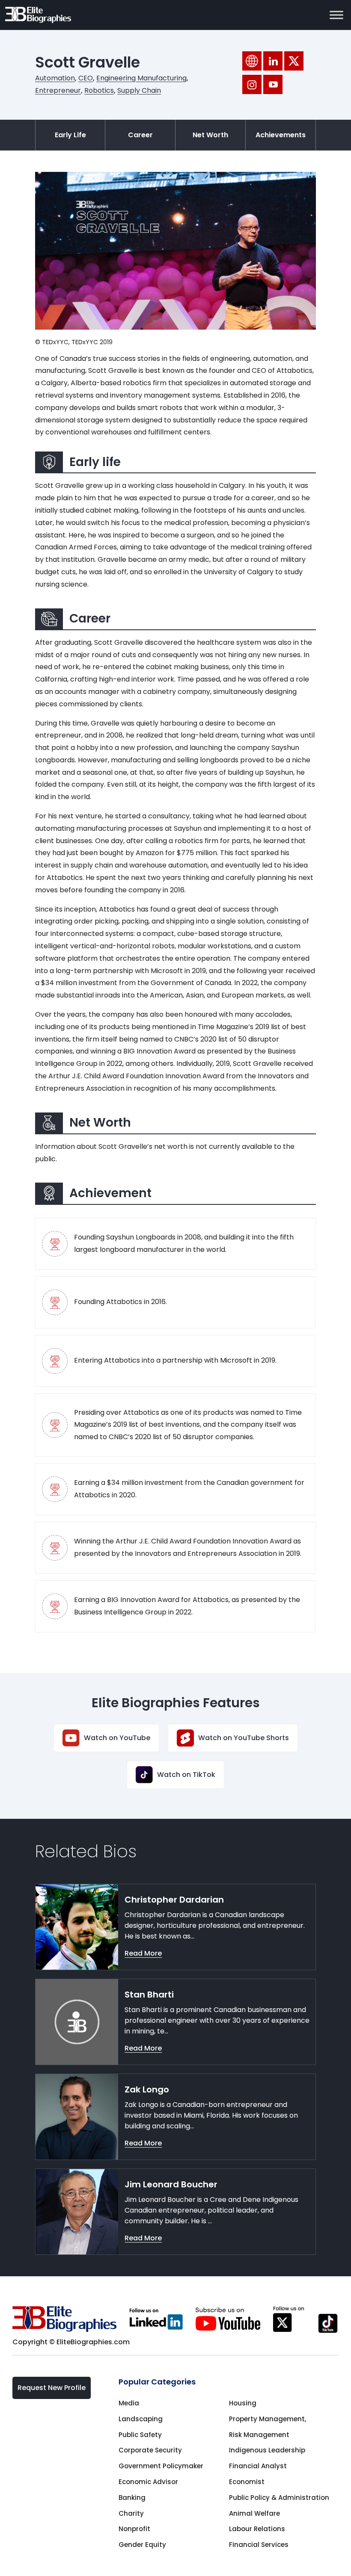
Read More (143, 1953)
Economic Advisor (148, 2482)
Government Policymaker (161, 2466)
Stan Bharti (149, 1995)
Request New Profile (52, 2388)
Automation (55, 78)
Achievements (281, 135)
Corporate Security (150, 2450)
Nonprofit (134, 2529)
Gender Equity (142, 2545)
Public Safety (140, 2435)
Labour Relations (257, 2529)
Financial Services (259, 2545)
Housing (243, 2403)
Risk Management (259, 2435)
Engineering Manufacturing (141, 78)
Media (129, 2403)
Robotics (99, 90)
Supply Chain (139, 90)
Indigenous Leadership (267, 2450)
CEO (86, 78)
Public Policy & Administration (279, 2498)
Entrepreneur (58, 90)
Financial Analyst (258, 2466)
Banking (132, 2498)
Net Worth (210, 135)
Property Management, (268, 2419)
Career (140, 135)
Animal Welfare (254, 2513)
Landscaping (141, 2419)
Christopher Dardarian (174, 1900)
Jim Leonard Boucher (171, 2184)
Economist (247, 2482)
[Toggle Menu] (336, 15)
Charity (131, 2513)
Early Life (70, 135)
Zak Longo (147, 2089)
